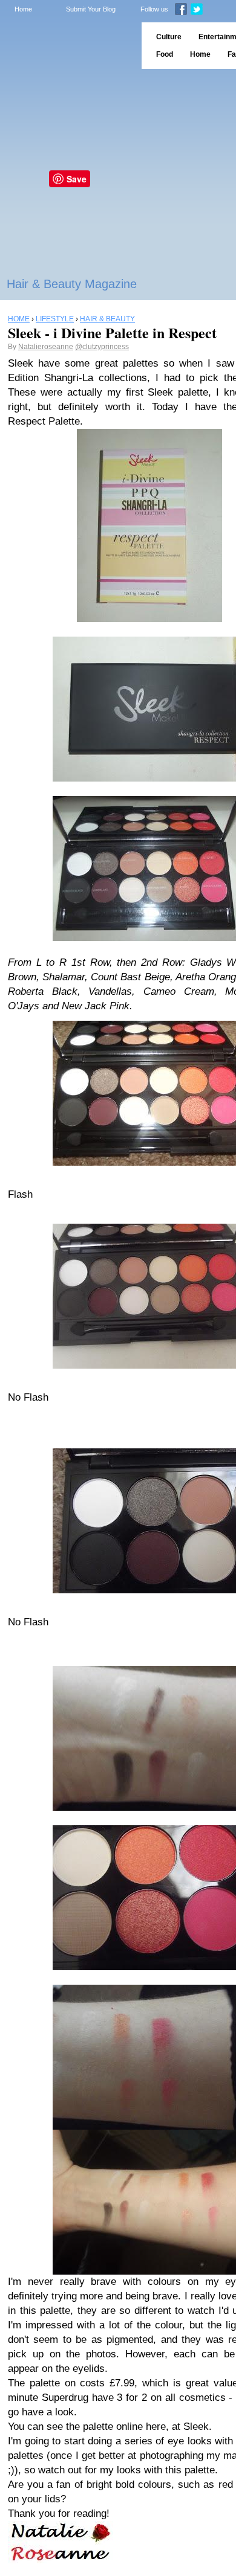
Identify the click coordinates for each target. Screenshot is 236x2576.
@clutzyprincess (102, 347)
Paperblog (67, 46)
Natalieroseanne (46, 347)
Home (23, 9)
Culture (169, 37)
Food (165, 54)
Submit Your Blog (91, 9)
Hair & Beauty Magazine (72, 284)
